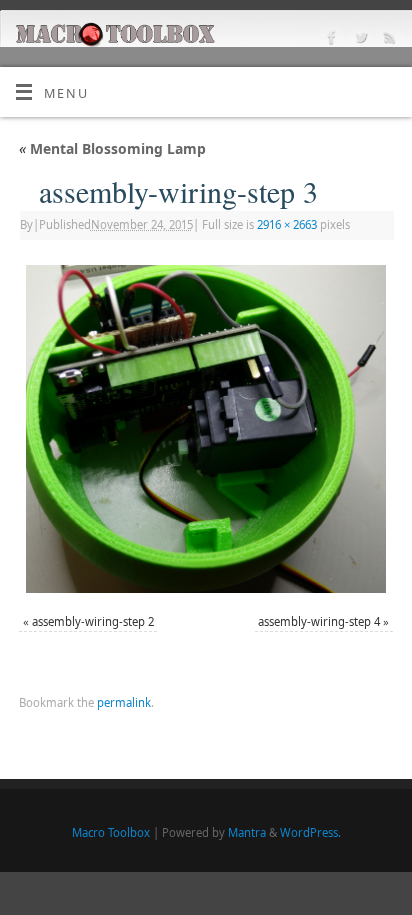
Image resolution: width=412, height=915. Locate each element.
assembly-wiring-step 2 (93, 621)
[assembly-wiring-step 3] (206, 429)
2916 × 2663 (287, 224)
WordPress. (310, 832)
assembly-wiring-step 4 (319, 621)
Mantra (247, 832)
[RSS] (387, 40)
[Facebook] (329, 40)
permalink (124, 702)
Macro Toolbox (111, 832)
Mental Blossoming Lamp (112, 148)
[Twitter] (358, 40)
